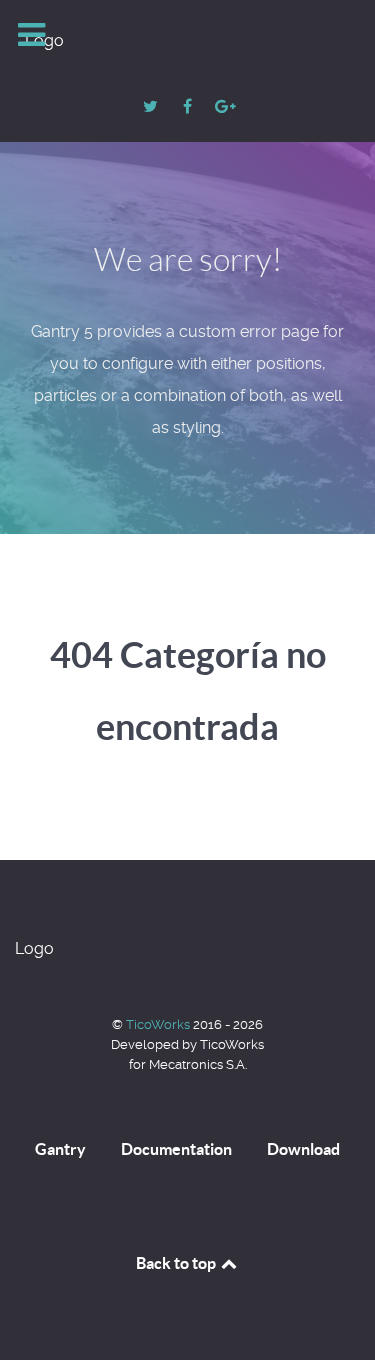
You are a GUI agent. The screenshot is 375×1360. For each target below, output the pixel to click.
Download (303, 1149)
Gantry (60, 1149)
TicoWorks (159, 1024)
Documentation (176, 1149)
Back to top (177, 1263)
